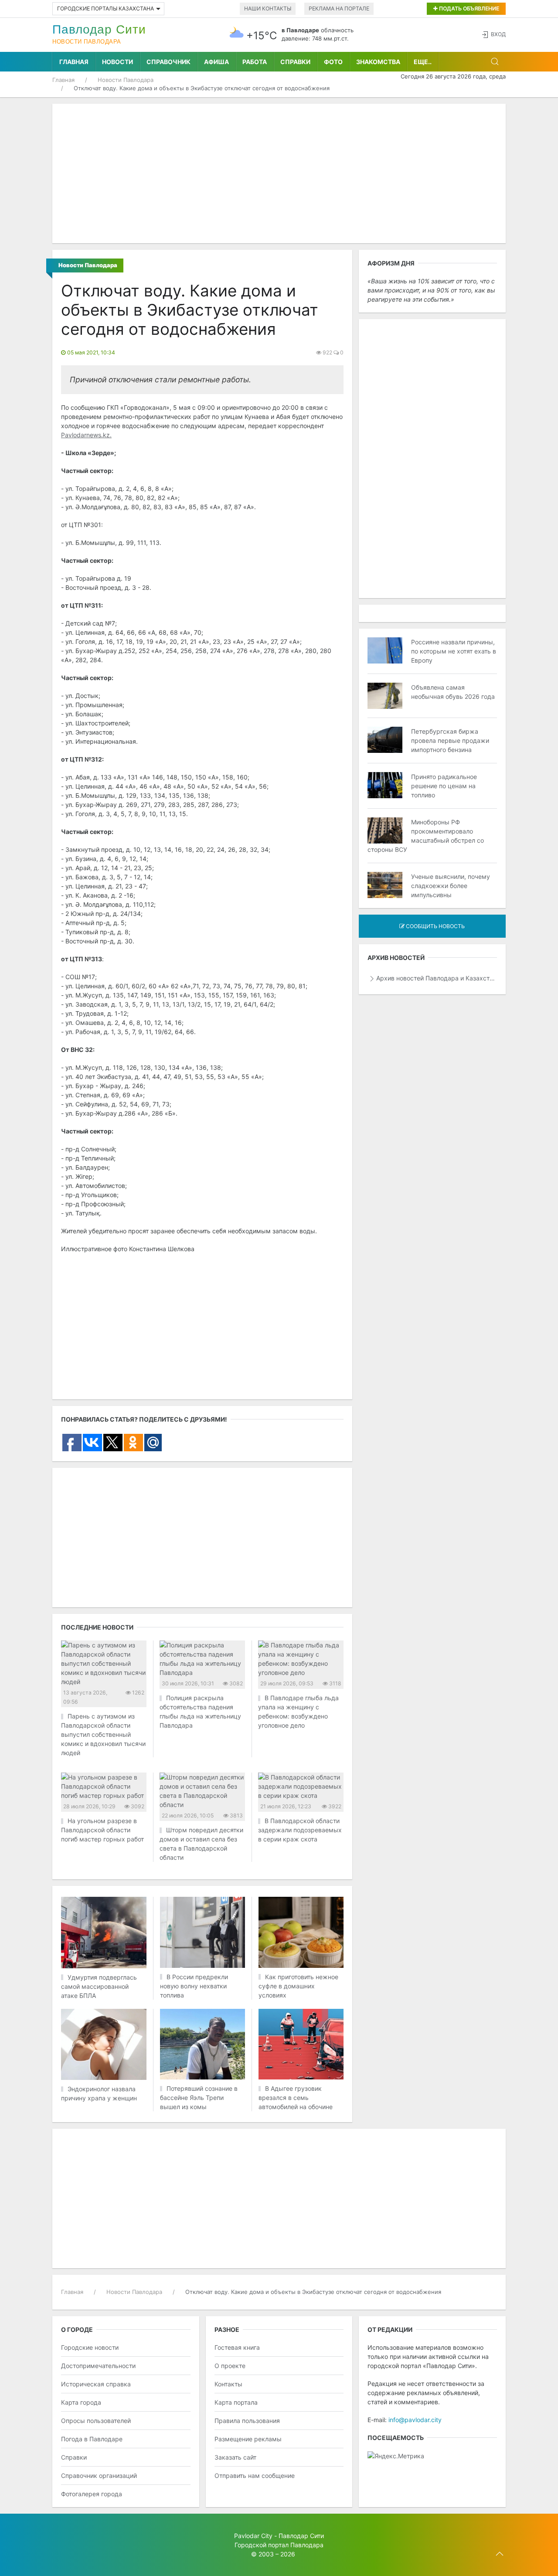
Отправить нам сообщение (255, 2476)
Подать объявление (468, 9)
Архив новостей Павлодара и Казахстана (437, 978)
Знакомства (378, 62)
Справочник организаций (99, 2476)
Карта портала (236, 2402)
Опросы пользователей (96, 2421)
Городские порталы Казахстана (105, 9)
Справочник (168, 62)
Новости (117, 62)
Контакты (228, 2384)
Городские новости (90, 2347)
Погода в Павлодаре (92, 2439)
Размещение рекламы (248, 2439)
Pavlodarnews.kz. (86, 435)
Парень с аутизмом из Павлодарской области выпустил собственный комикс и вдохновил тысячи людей (103, 1734)
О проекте (230, 2366)
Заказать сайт (235, 2457)
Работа (255, 62)
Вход (498, 34)
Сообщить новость (435, 926)
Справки (295, 62)
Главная (74, 62)
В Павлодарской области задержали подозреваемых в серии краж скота (300, 1830)
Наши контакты (268, 9)
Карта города (81, 2402)
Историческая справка (96, 2384)
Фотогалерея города (92, 2494)
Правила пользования (247, 2421)
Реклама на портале (339, 9)
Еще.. (423, 62)
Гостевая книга (237, 2347)
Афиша (216, 62)
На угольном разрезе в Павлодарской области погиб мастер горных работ (102, 1830)
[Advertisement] (279, 174)
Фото (333, 62)
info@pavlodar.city (415, 2420)
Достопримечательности (98, 2366)
